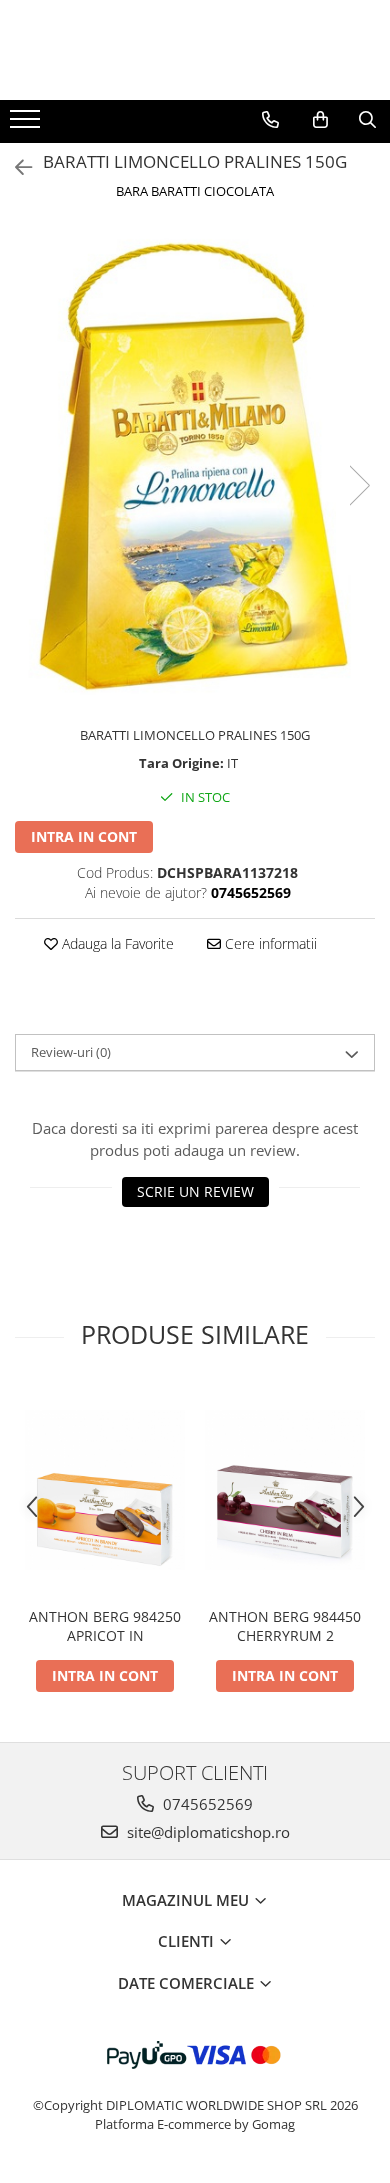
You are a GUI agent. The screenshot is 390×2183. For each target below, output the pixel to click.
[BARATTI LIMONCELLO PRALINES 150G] (195, 465)
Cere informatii (269, 943)
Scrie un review (195, 1191)
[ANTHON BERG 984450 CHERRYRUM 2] (285, 1490)
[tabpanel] (195, 465)
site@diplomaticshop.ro (206, 1832)
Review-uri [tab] (71, 1052)
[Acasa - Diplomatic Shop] (195, 50)
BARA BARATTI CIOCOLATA (195, 191)
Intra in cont (84, 836)
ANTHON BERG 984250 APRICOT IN (105, 1626)
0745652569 (206, 1804)
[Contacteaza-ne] (270, 120)
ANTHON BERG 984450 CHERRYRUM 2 (285, 1626)
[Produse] (27, 125)
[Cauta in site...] (367, 120)
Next (359, 485)
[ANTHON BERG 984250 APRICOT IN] (105, 1490)
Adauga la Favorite (116, 943)
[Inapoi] (15, 167)
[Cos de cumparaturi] (320, 120)
